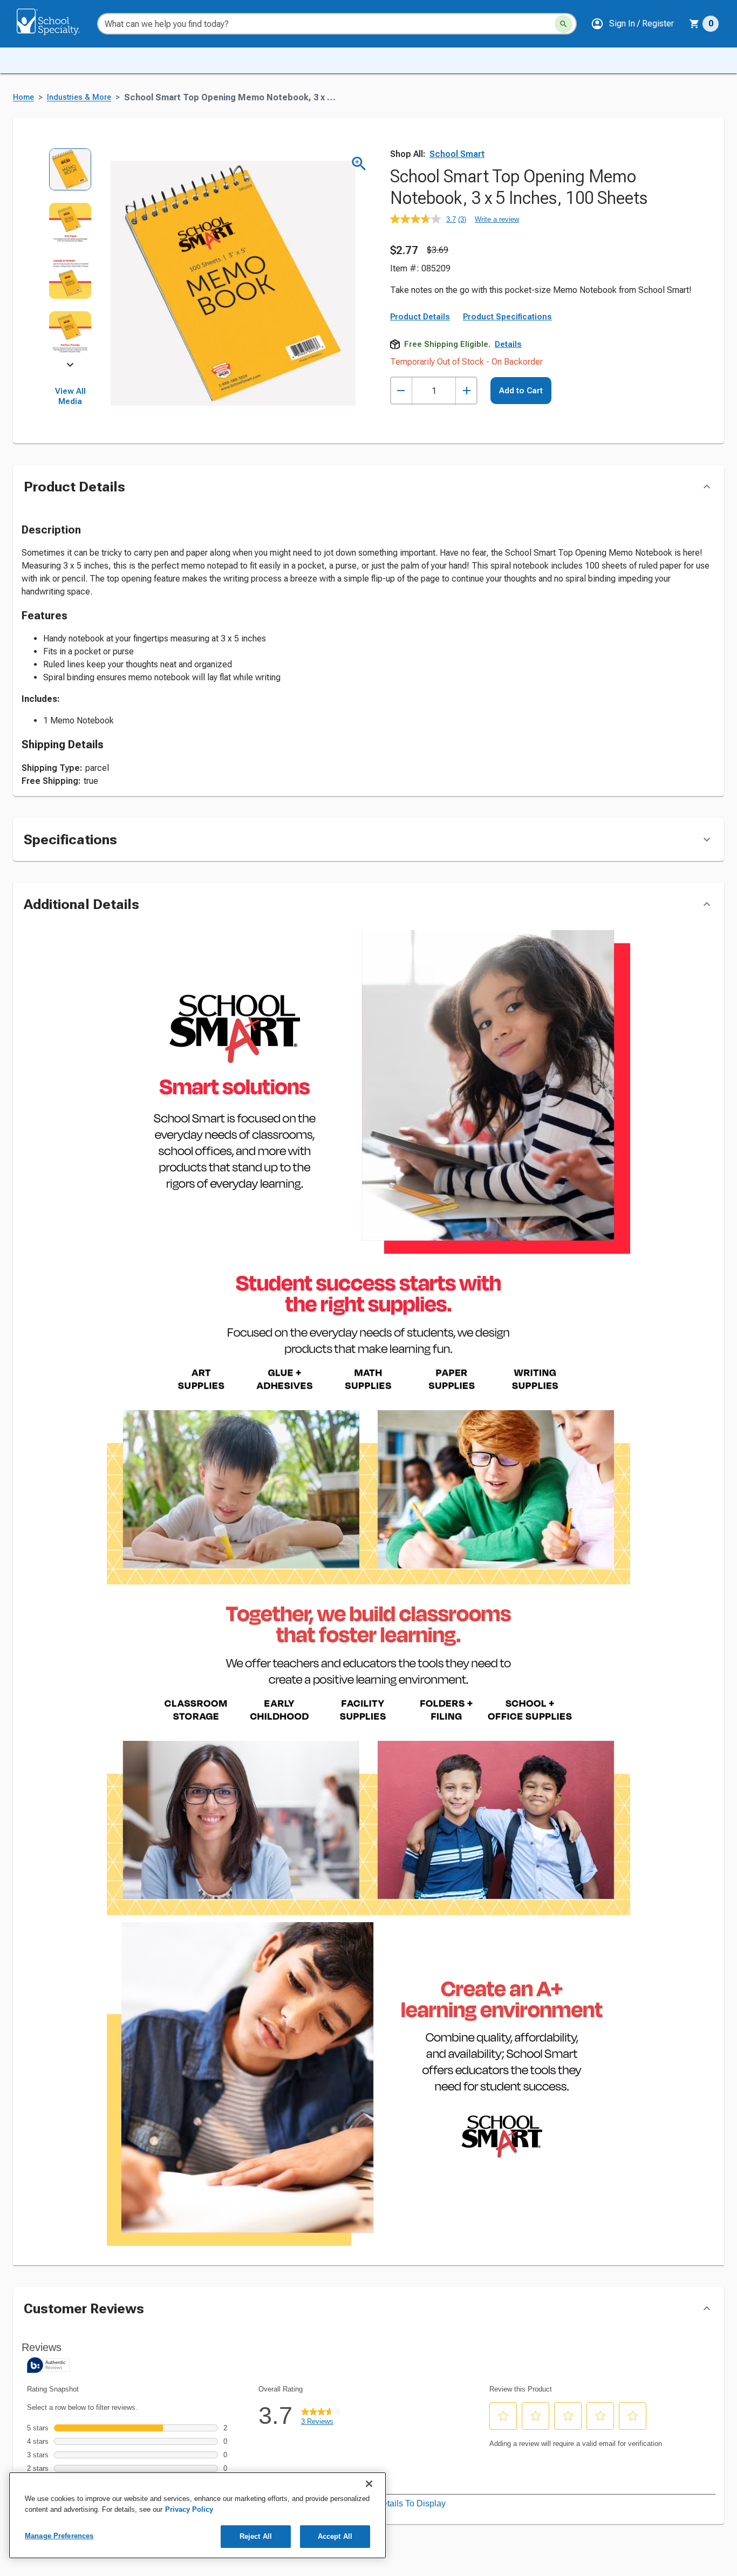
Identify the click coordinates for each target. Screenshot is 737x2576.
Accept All (335, 2536)
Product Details (420, 317)
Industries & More (79, 97)
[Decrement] (401, 391)
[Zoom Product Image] (359, 164)
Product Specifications (507, 317)
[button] (632, 24)
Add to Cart (521, 391)
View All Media (70, 397)
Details (508, 344)
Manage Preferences (59, 2536)
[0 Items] (694, 24)
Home (23, 97)
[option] (70, 175)
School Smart (457, 154)
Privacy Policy (189, 2509)
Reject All (256, 2536)
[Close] (369, 2484)
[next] (70, 367)
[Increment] (466, 391)
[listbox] (70, 256)
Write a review (497, 219)
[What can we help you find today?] (564, 24)
